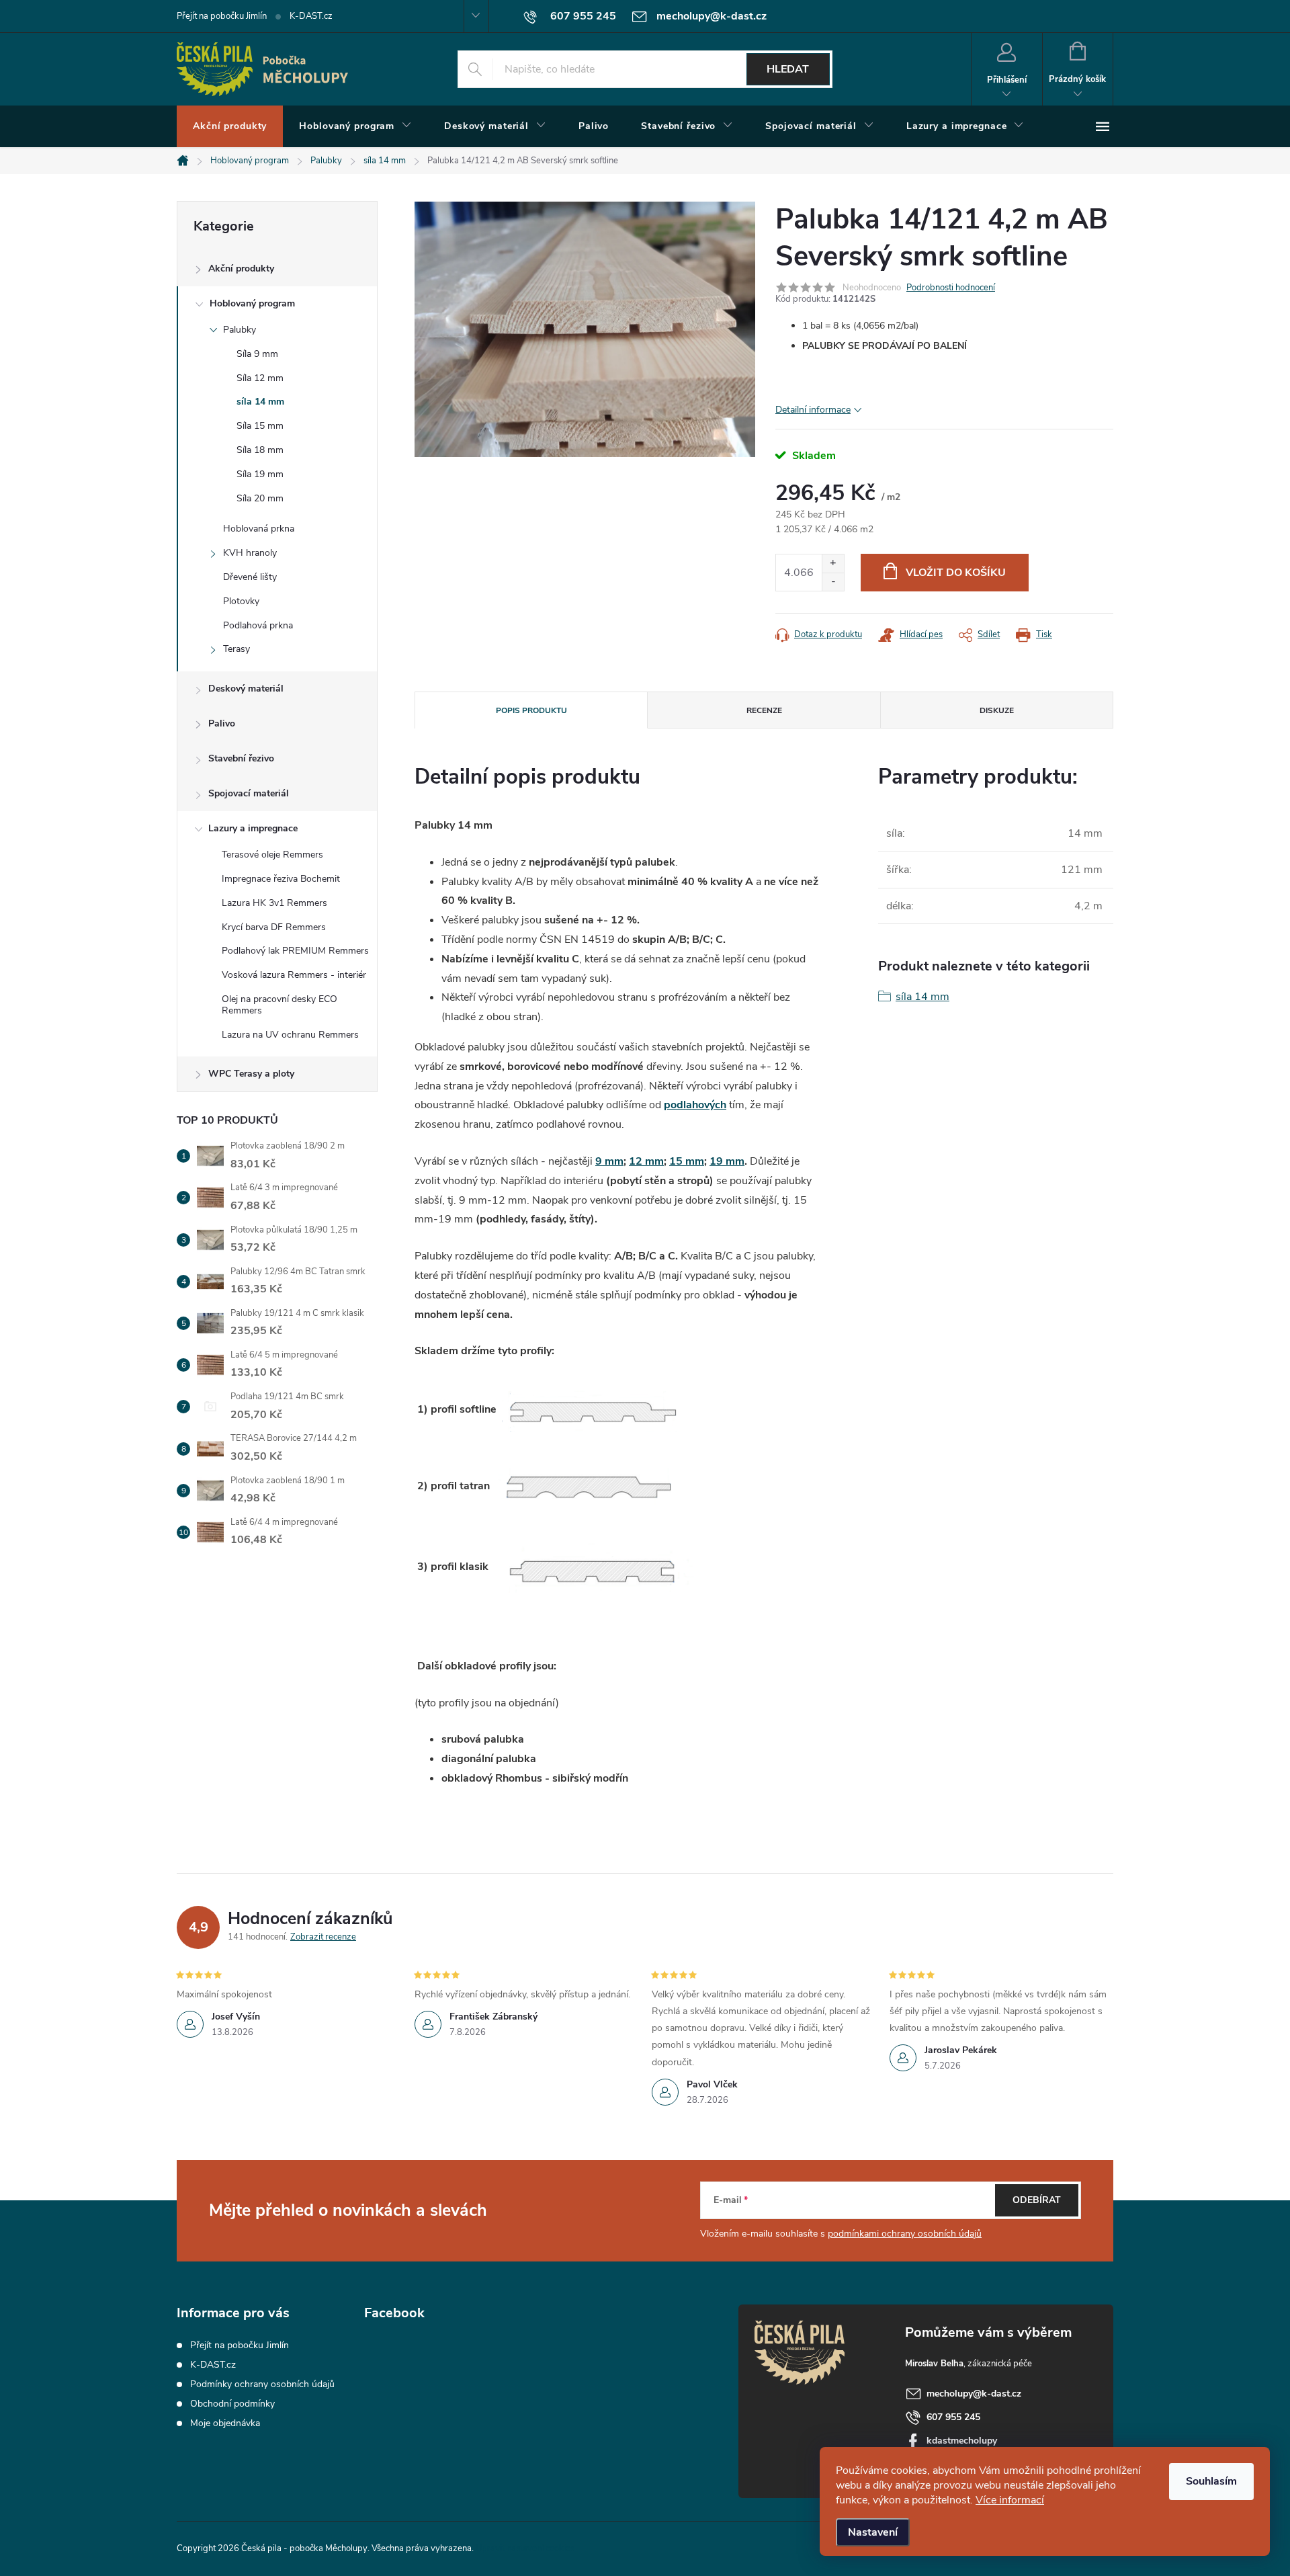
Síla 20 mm (260, 498)
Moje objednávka (225, 2423)
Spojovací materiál (249, 793)
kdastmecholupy (962, 2441)
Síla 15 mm (260, 426)
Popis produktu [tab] (531, 710)
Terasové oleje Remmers (272, 855)
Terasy (236, 649)
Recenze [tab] (764, 710)
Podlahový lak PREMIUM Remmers (295, 951)
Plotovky (241, 601)
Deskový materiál (246, 689)
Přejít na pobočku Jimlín (222, 16)
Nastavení (873, 2532)
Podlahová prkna (258, 625)
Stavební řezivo (241, 758)
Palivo (222, 723)
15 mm (687, 1161)
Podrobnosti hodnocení (951, 288)
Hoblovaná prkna (259, 529)
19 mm (727, 1161)
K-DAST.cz (311, 16)
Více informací (1010, 2500)
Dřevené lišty (250, 577)
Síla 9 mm (257, 354)
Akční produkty (241, 268)
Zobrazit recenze (323, 1937)
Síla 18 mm (260, 450)
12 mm (646, 1161)
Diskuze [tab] (997, 710)
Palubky (240, 330)
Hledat (788, 69)
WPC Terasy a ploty (251, 1074)
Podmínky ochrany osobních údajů (262, 2384)
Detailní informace (813, 410)
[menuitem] (230, 126)
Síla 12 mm (260, 378)
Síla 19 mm (260, 474)
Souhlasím (1211, 2481)
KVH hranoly (250, 553)
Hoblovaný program (252, 303)
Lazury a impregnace (253, 828)
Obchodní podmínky (232, 2404)
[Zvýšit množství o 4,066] (833, 564)
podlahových (695, 1105)
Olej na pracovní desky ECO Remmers (279, 1005)
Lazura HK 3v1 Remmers (274, 903)
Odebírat (1037, 2200)
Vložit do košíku (956, 573)
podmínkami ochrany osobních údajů (905, 2234)
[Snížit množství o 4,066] (833, 582)
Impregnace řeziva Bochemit (281, 879)
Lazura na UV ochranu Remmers (290, 1035)
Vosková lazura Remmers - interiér (294, 975)
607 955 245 (953, 2417)
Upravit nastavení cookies (525, 2548)
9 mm (609, 1161)
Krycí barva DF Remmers (274, 927)
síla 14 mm (260, 402)
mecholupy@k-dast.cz (974, 2394)
